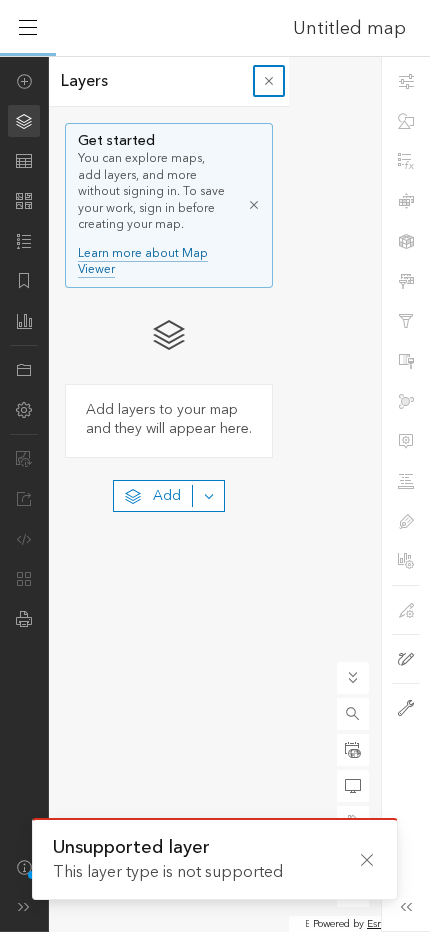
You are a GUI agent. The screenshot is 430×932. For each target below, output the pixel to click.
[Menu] (28, 28)
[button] (353, 714)
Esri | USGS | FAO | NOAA (307, 924)
